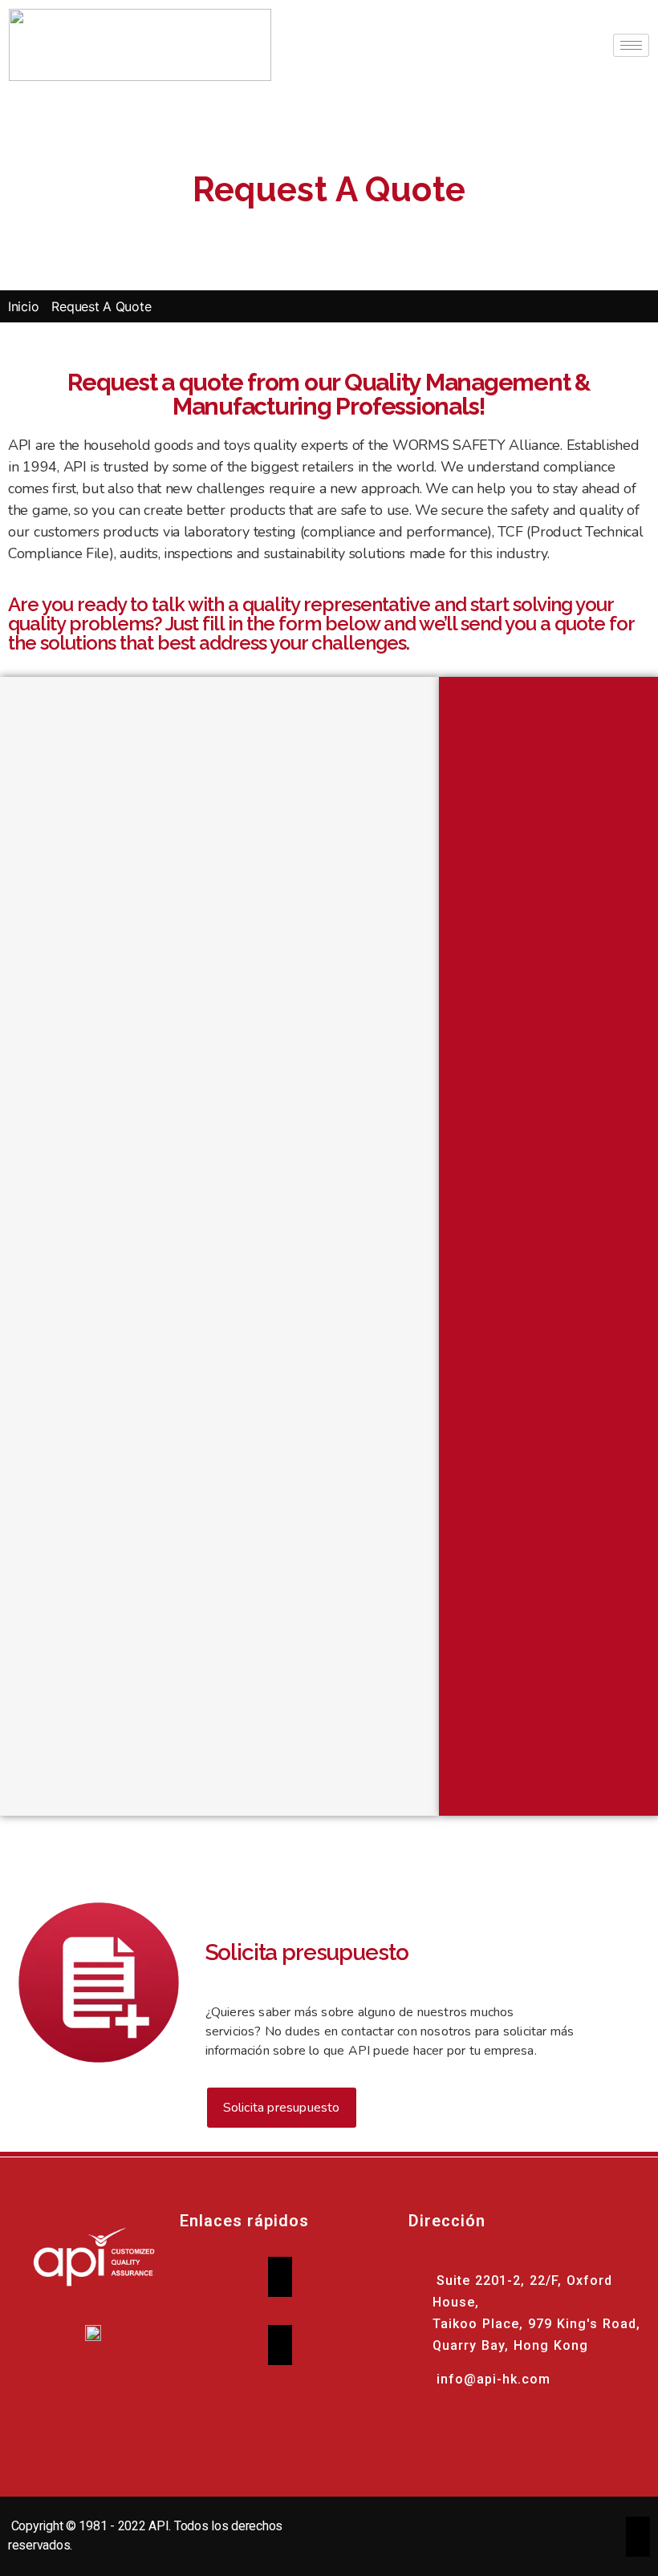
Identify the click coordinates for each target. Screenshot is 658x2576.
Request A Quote (101, 306)
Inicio (23, 306)
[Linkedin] (489, 2429)
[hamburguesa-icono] (631, 45)
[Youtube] (445, 2429)
